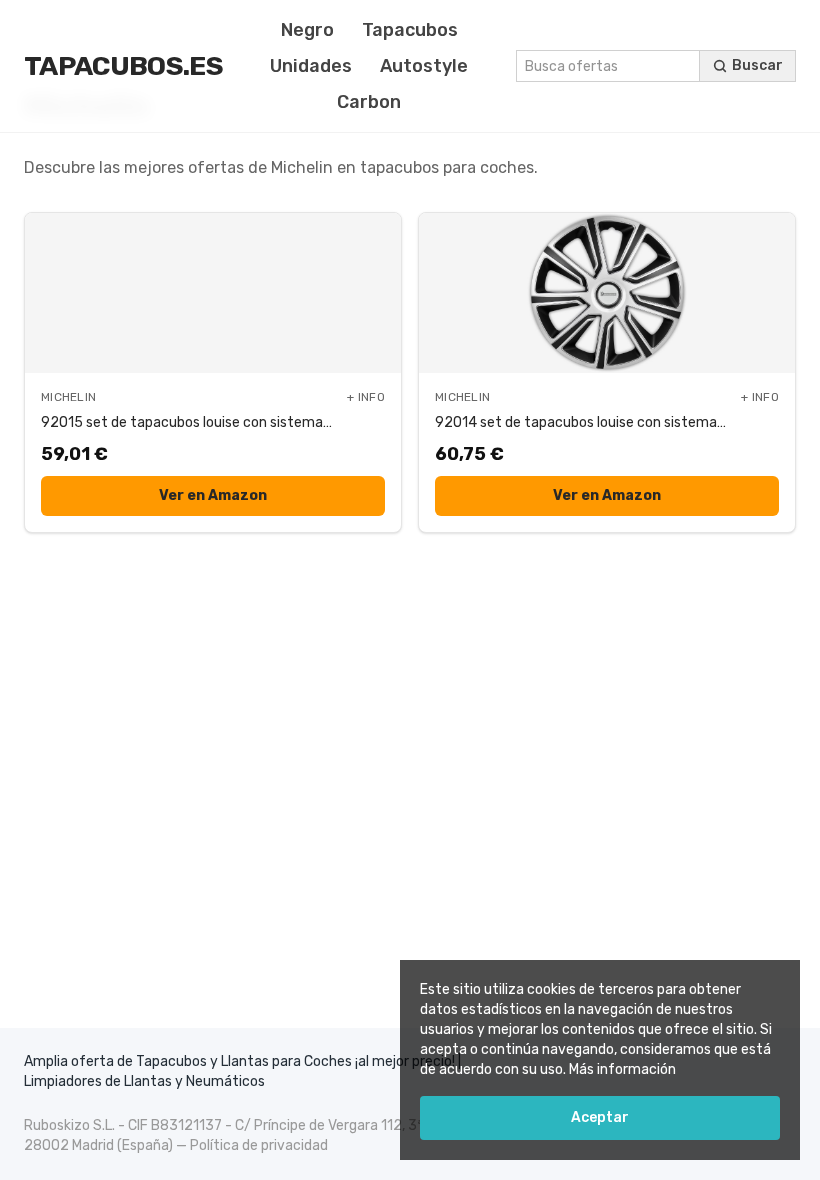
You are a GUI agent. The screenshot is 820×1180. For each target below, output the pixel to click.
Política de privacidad (259, 1145)
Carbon (369, 102)
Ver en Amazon (213, 495)
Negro (307, 30)
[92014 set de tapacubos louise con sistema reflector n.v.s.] (607, 293)
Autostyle (424, 66)
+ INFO (366, 397)
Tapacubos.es (123, 66)
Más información (622, 1069)
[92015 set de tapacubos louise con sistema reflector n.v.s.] (213, 293)
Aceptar (600, 1117)
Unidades (311, 66)
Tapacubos (410, 30)
